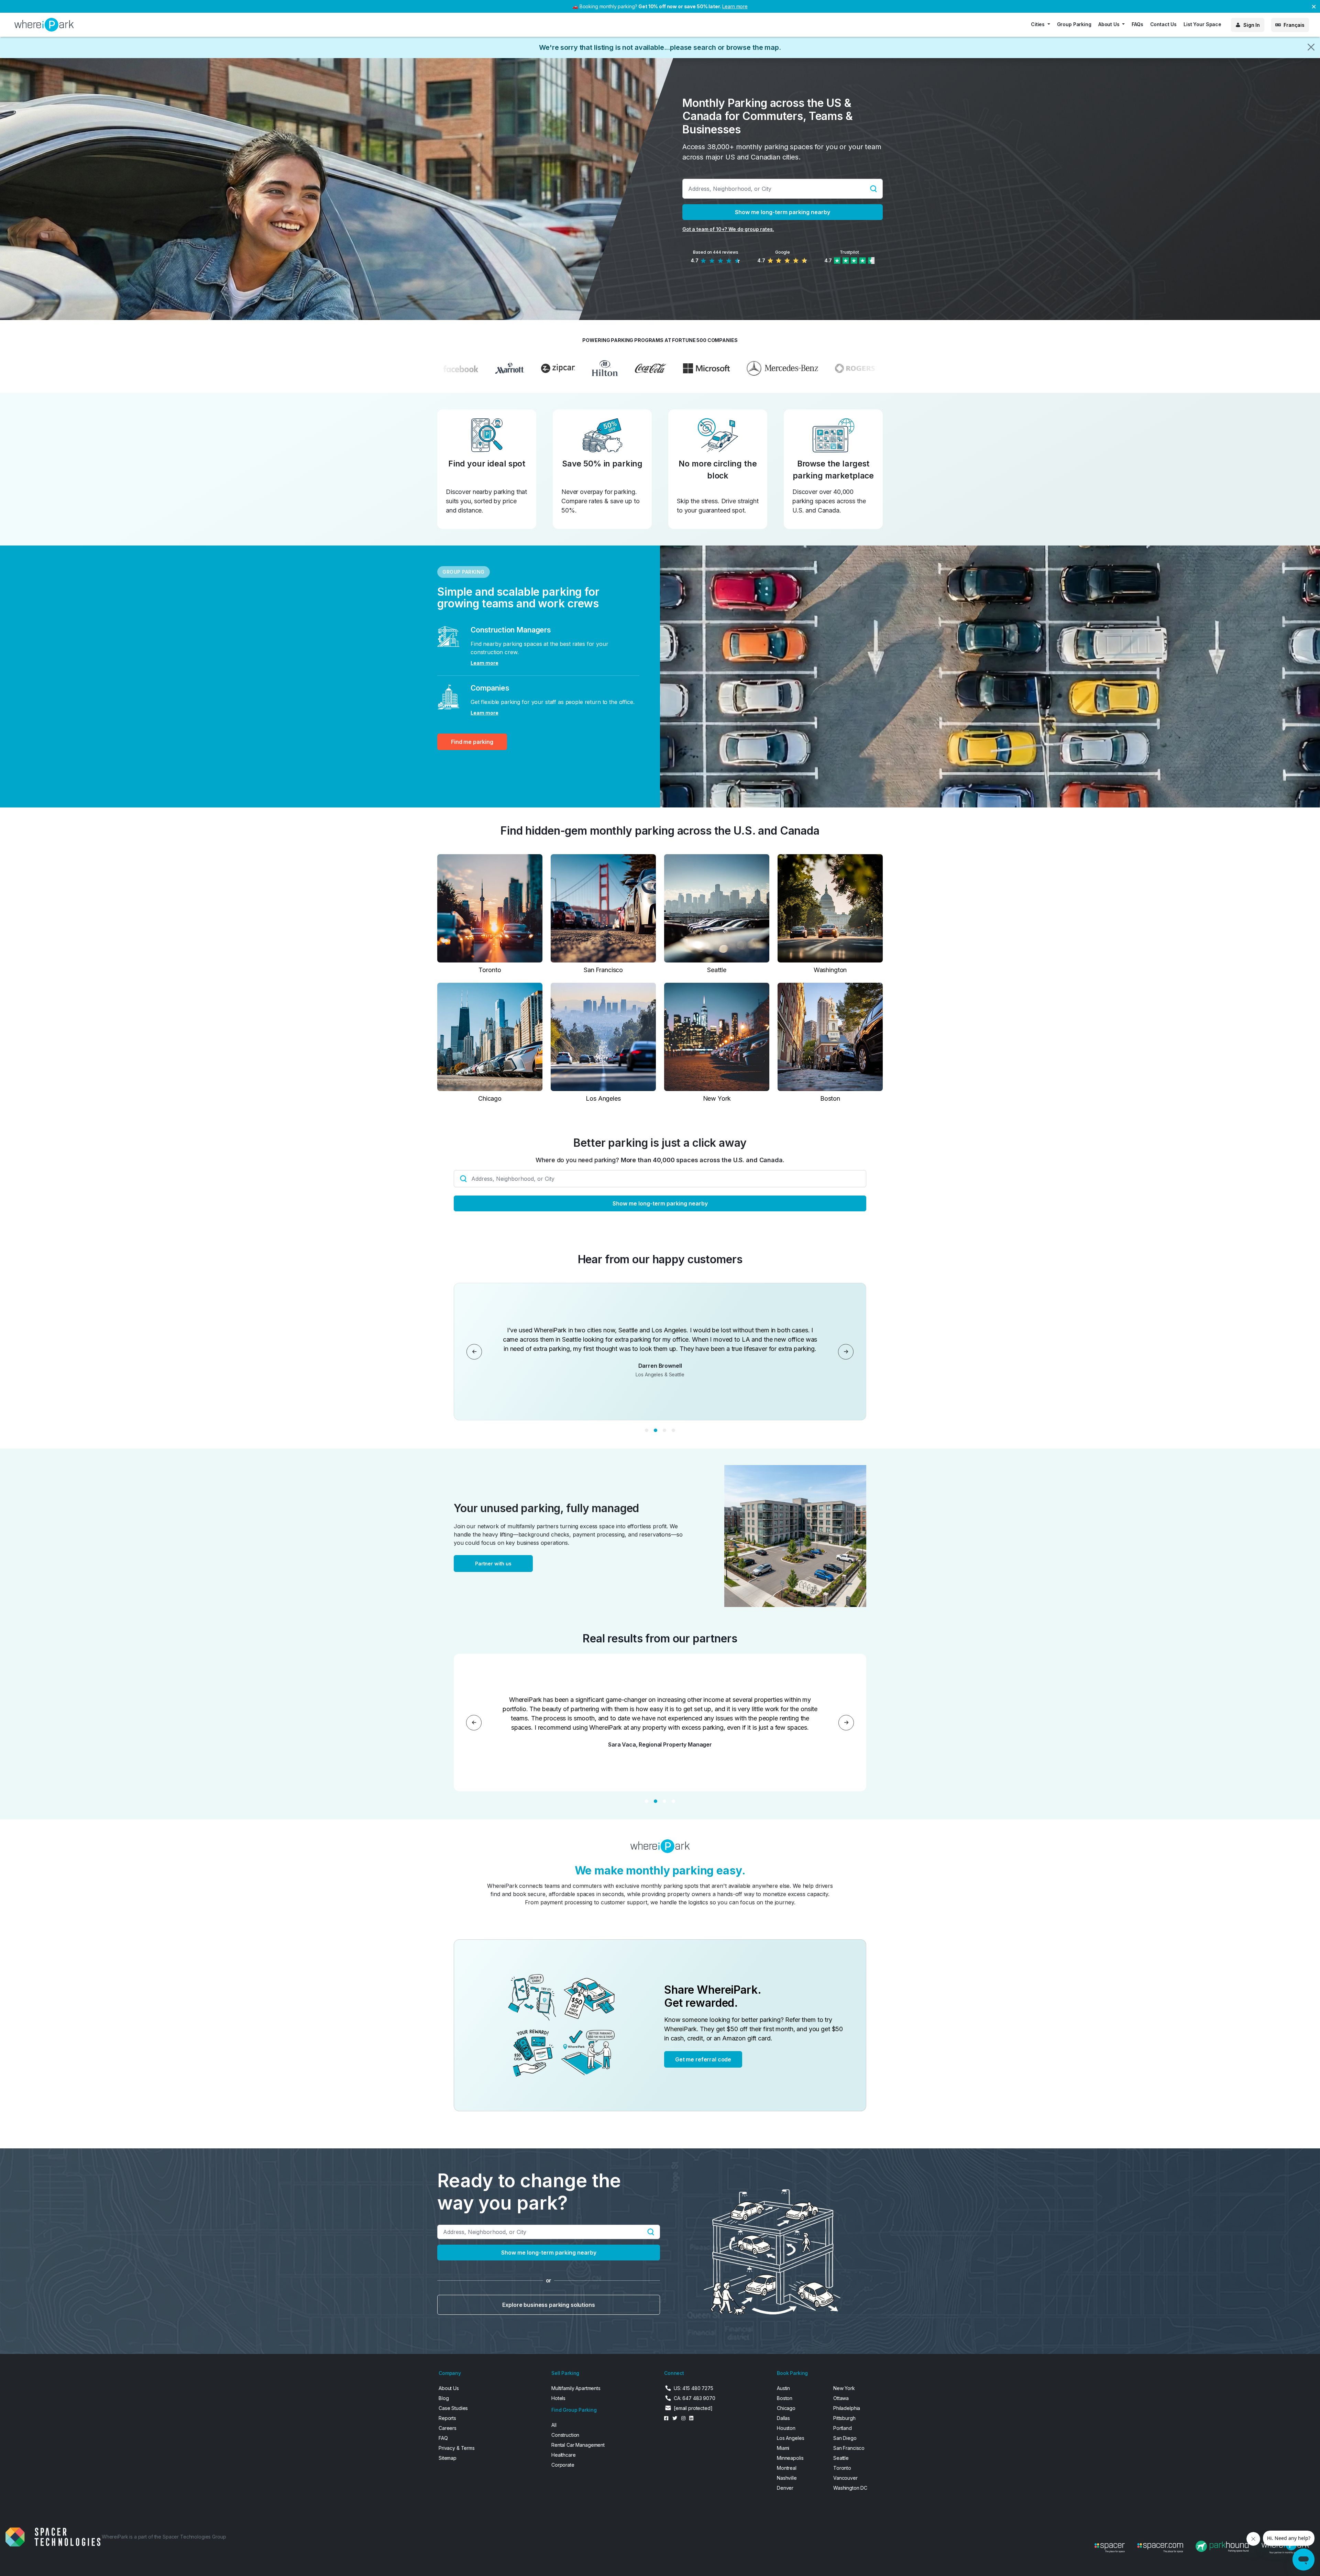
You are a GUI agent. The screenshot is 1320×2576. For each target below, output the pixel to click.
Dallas (783, 2418)
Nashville (787, 2478)
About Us (449, 2388)
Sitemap (448, 2458)
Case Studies (453, 2408)
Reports (447, 2418)
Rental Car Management (578, 2445)
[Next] (846, 1352)
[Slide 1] (647, 1430)
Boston (785, 2398)
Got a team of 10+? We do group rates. (728, 229)
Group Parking (1074, 24)
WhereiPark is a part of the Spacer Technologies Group (164, 2537)
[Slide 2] (656, 1430)
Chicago (786, 2408)
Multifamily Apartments (576, 2388)
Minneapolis (790, 2458)
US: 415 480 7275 (694, 2388)
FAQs (1137, 24)
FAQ (443, 2438)
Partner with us (493, 1564)
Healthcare (564, 2455)
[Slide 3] (664, 1430)
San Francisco (849, 2448)
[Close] (1311, 47)
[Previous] (474, 1352)
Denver (785, 2488)
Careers (448, 2428)
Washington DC (850, 2488)
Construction (565, 2435)
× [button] (1314, 6)
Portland (843, 2428)
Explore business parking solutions (548, 2305)
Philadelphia (847, 2408)
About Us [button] (1110, 24)
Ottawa (841, 2398)
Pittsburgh (844, 2418)
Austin (783, 2388)
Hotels (558, 2398)
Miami (783, 2448)
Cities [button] (1038, 24)
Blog (444, 2398)
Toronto (842, 2468)
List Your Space (1202, 24)
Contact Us (1164, 24)
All (554, 2425)
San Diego (845, 2438)
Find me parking (472, 742)
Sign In (1252, 25)
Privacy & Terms (457, 2448)
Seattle (841, 2458)
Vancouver (845, 2478)
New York (844, 2388)
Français (1294, 25)
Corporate (563, 2465)
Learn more (735, 6)
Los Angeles (790, 2438)
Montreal (787, 2468)
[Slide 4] (673, 1430)
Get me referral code (703, 2059)
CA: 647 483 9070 (695, 2398)
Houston (786, 2428)
